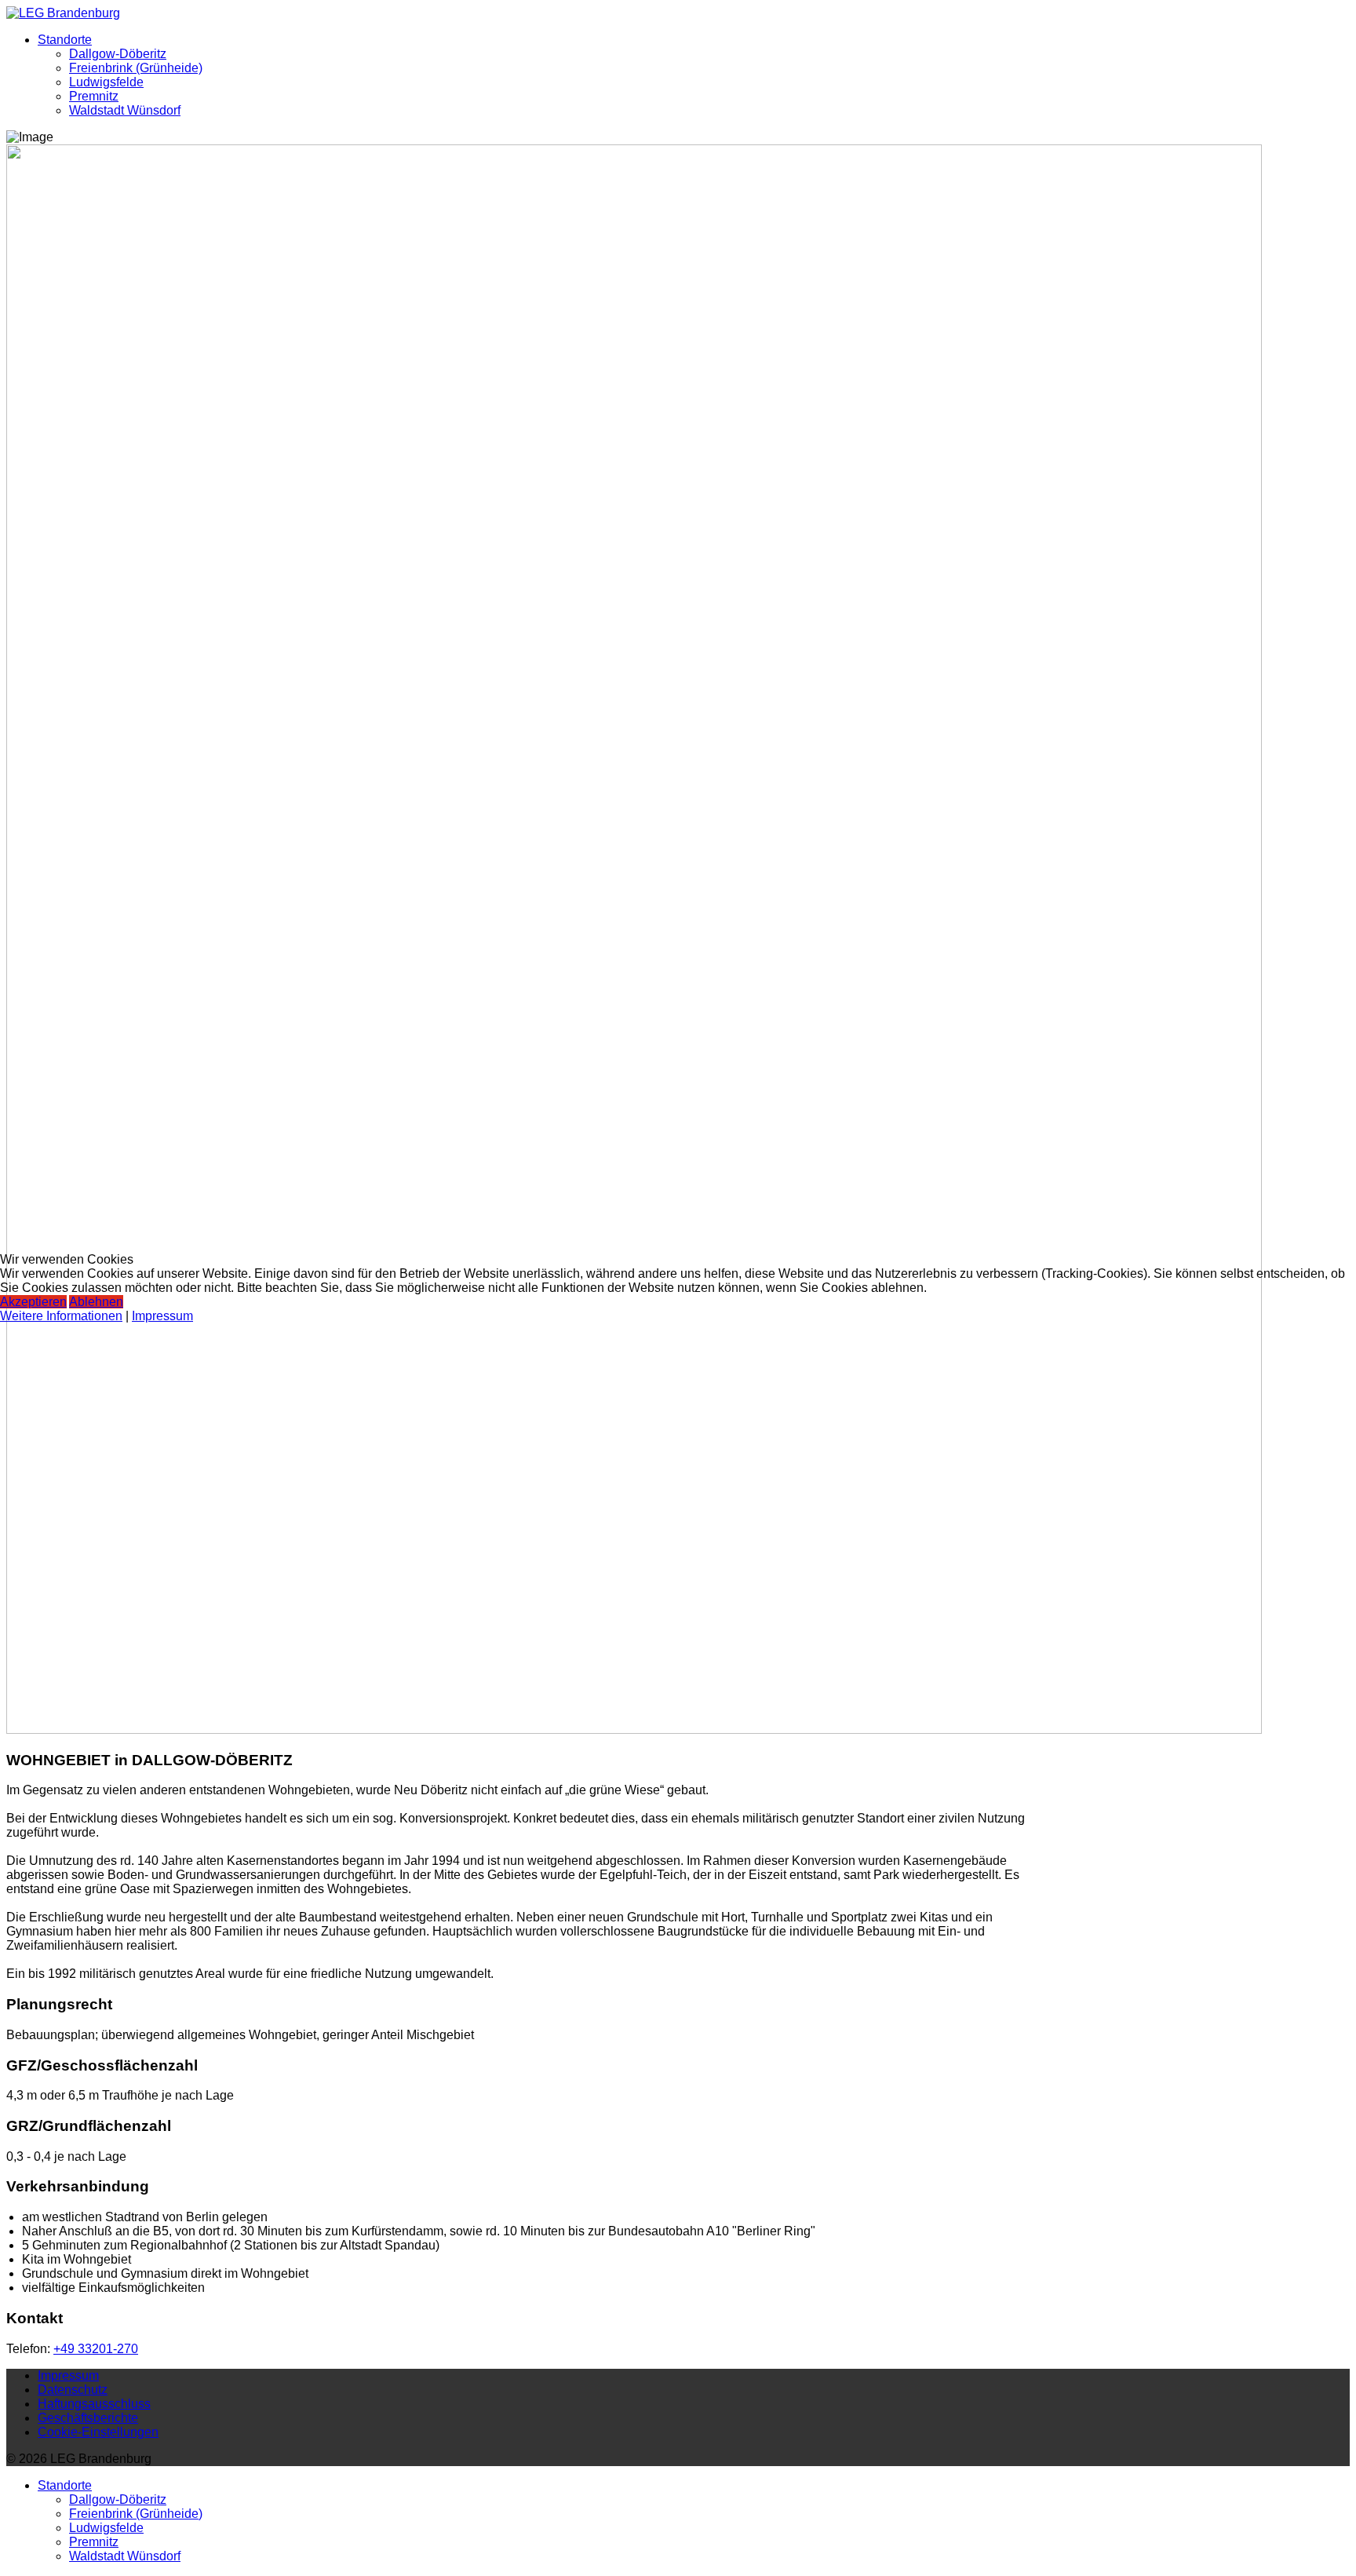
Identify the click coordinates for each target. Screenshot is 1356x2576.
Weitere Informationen (61, 1316)
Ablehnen (96, 1302)
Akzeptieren (33, 1302)
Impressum (162, 1316)
